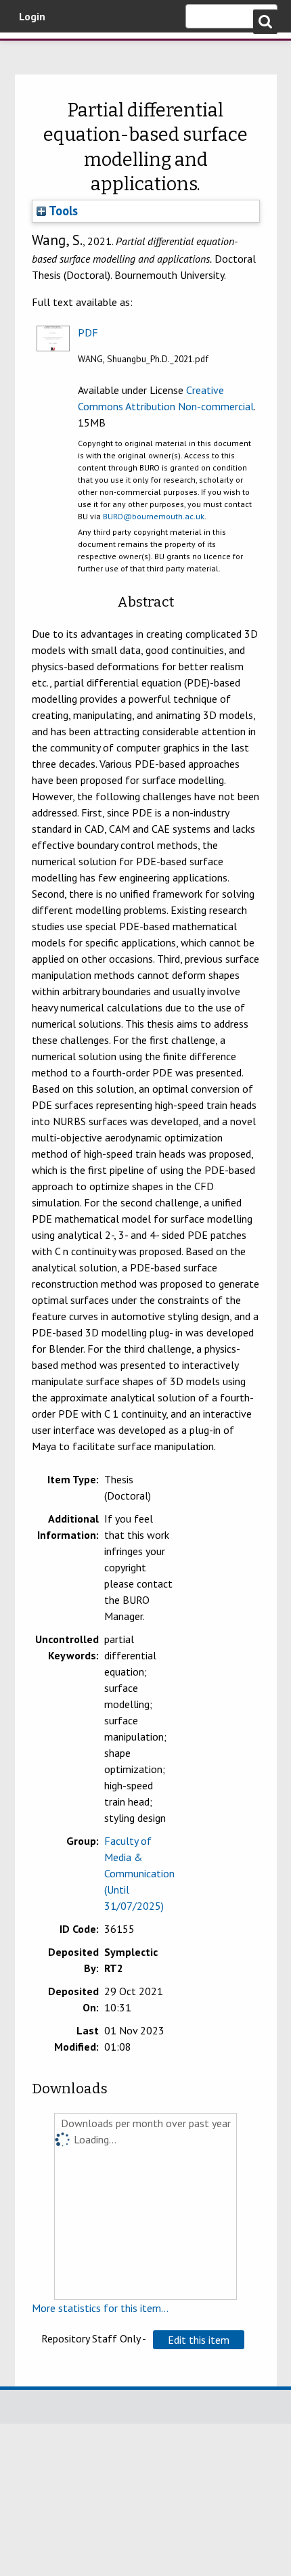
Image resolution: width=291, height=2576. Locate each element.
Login (32, 16)
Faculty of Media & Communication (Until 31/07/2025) (139, 1873)
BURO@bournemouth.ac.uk (154, 516)
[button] (199, 2340)
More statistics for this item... (100, 2308)
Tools (62, 211)
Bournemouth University (30, 51)
